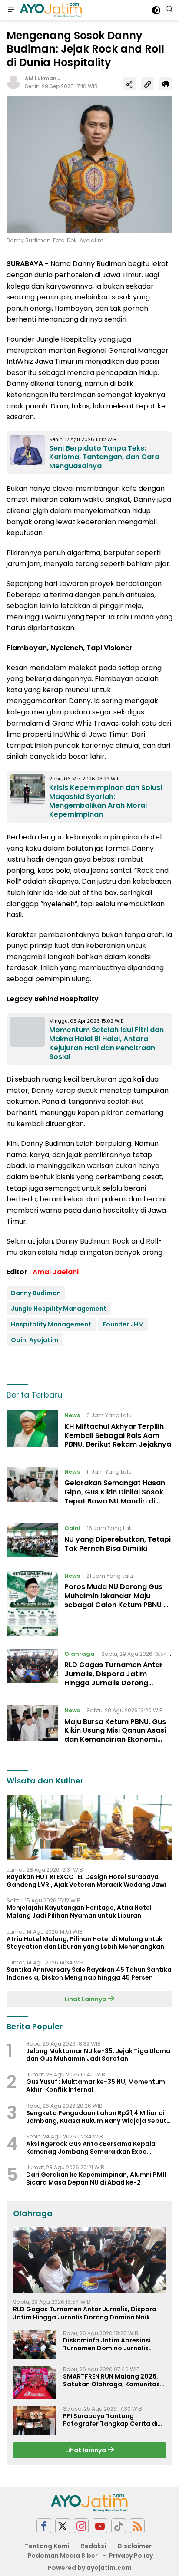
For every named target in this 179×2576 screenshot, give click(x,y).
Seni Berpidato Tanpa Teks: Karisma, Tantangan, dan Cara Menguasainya (104, 457)
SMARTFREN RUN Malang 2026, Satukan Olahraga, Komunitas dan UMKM (111, 2380)
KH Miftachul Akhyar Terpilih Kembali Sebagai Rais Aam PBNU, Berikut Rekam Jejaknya (118, 1436)
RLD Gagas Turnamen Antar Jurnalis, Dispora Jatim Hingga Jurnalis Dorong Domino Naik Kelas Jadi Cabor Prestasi (114, 1683)
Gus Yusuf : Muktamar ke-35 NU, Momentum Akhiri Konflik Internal (96, 2086)
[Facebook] (44, 2526)
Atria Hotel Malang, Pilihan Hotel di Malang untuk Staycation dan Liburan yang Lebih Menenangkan (85, 1943)
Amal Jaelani (56, 1272)
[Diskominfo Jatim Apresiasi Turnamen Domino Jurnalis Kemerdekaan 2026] (35, 2345)
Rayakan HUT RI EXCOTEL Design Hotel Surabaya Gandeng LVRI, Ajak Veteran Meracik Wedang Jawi (86, 1881)
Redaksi (93, 2546)
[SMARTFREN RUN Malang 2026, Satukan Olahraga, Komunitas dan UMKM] (35, 2383)
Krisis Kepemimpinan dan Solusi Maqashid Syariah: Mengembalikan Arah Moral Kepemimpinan (106, 801)
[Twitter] (63, 2526)
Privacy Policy (131, 2556)
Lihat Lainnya (86, 1999)
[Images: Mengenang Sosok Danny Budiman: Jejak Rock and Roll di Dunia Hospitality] (89, 164)
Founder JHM (123, 1324)
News (72, 1415)
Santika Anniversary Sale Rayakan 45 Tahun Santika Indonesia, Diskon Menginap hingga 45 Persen (89, 1974)
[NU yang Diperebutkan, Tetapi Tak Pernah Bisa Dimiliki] (32, 1540)
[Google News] (119, 2526)
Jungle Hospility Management (59, 1309)
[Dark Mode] (156, 10)
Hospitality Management (51, 1324)
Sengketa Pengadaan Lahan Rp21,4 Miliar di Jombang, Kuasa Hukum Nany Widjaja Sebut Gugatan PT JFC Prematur (96, 2117)
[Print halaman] (166, 84)
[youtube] (100, 2526)
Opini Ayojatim (35, 1340)
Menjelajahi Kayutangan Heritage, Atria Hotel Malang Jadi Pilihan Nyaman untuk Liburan (79, 1911)
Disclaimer (134, 2546)
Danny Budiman (36, 1293)
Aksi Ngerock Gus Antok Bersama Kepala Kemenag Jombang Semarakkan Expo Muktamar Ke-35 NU (91, 2148)
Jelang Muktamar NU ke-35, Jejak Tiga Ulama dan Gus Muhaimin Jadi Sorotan (98, 2055)
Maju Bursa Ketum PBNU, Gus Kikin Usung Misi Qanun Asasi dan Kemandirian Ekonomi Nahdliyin (115, 1735)
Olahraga (80, 1654)
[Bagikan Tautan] (129, 84)
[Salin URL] (148, 84)
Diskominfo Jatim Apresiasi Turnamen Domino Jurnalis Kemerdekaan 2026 (107, 2344)
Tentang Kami (47, 2546)
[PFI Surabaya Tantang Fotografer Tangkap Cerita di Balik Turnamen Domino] (35, 2420)
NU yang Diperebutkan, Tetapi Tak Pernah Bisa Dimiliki (118, 1544)
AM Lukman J (43, 78)
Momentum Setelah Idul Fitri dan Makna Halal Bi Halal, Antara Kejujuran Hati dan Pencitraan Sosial (106, 1043)
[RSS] (137, 2526)
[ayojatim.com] (50, 10)
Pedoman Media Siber (63, 2556)
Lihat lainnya (86, 2450)
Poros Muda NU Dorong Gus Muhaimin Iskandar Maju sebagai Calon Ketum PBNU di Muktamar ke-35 (117, 1600)
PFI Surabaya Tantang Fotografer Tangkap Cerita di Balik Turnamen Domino (110, 2420)
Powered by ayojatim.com (90, 2568)
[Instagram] (81, 2526)
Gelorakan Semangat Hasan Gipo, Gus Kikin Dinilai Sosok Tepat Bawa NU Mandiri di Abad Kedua (115, 1496)
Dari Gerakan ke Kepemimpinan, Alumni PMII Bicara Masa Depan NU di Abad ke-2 (96, 2178)
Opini (72, 1528)
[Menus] (11, 10)
